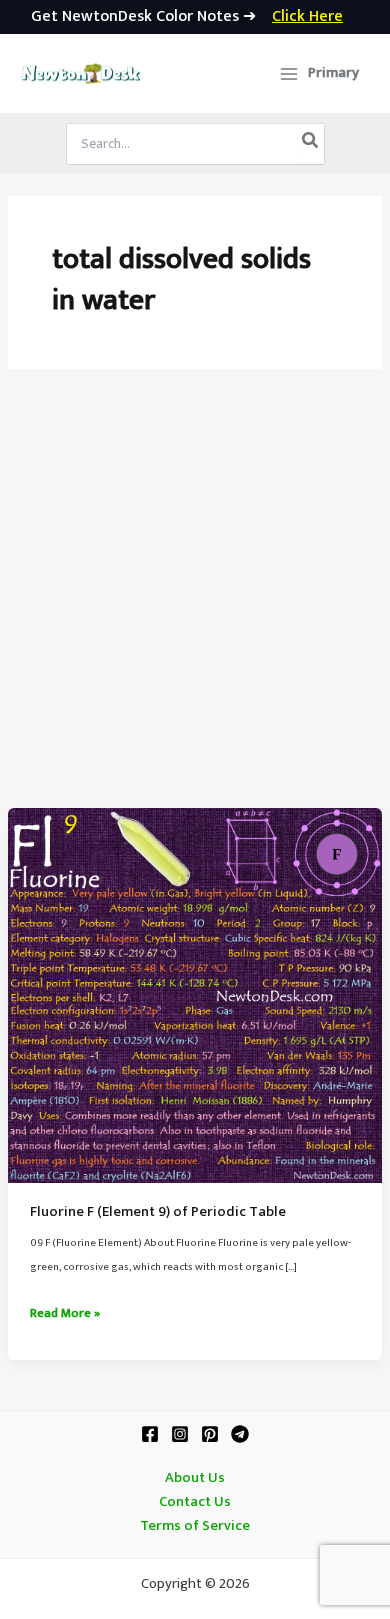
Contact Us (195, 1502)
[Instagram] (180, 1434)
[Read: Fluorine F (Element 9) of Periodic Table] (195, 995)
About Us (195, 1478)
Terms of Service (195, 1526)
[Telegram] (240, 1434)
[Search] (311, 144)
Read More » (65, 1314)
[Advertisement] (195, 603)
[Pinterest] (210, 1434)
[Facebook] (150, 1434)
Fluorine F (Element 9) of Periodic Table (158, 1212)
